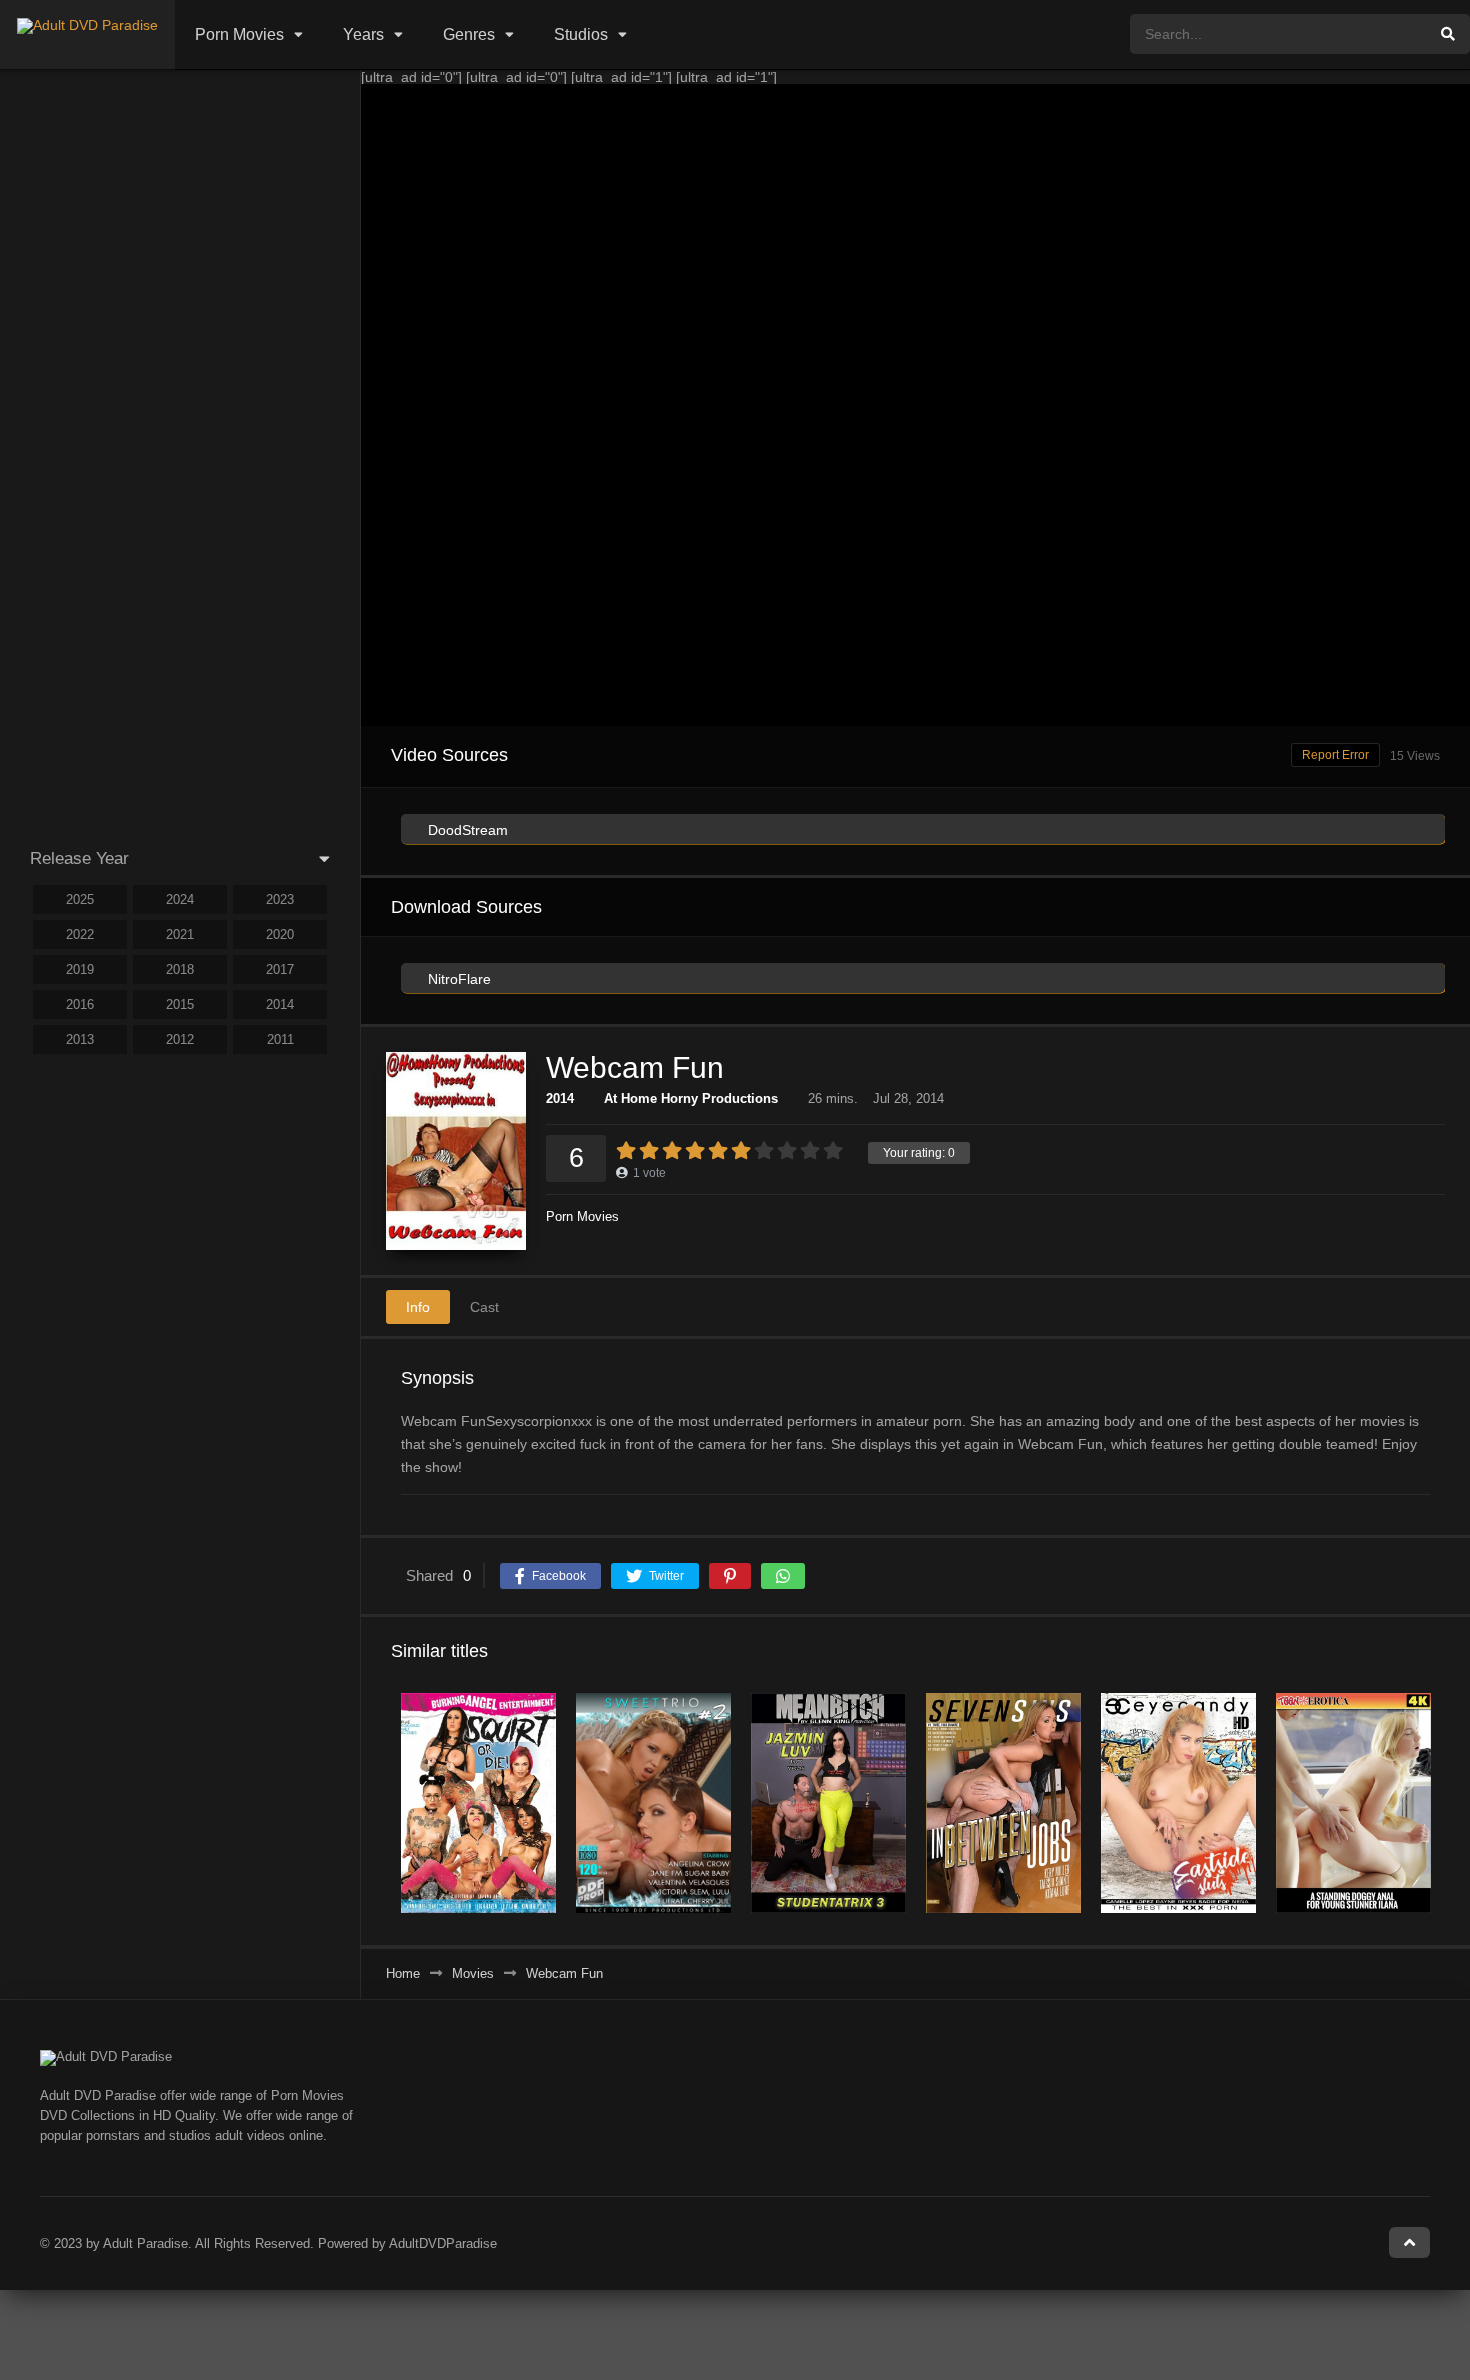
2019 (80, 969)
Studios (581, 34)
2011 (280, 1039)
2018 (180, 969)
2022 (80, 934)
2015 (180, 1004)
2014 (560, 1098)
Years (363, 34)
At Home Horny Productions (691, 1098)
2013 (80, 1039)
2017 (280, 969)
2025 (80, 899)
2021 (180, 934)
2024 (180, 899)
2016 (80, 1004)
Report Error (1335, 755)
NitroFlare (457, 979)
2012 (180, 1039)
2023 (280, 899)
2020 (280, 934)
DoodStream (466, 830)
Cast (484, 1307)
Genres (469, 34)
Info (418, 1307)
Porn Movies (239, 34)
